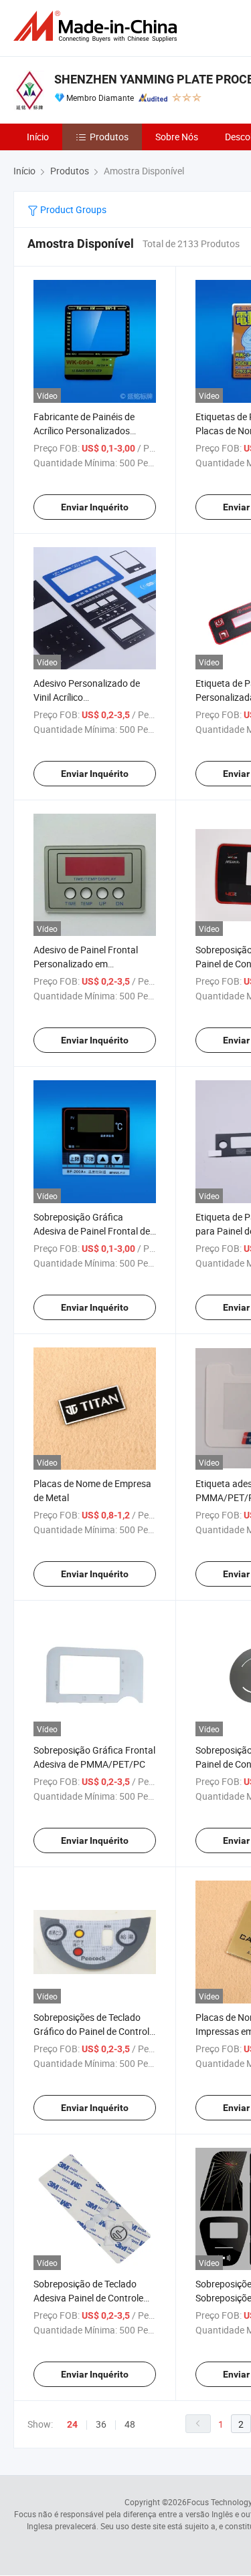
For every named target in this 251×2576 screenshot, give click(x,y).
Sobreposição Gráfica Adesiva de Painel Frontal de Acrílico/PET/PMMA (92, 1231)
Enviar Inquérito (95, 507)
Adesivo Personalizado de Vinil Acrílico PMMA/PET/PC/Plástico (87, 697)
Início (38, 137)
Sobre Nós (177, 137)
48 (130, 2424)
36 (101, 2424)
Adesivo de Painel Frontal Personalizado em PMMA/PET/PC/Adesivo (86, 964)
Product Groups (72, 209)
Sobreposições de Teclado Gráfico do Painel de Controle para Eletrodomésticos (94, 2031)
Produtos (109, 137)
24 (72, 2424)
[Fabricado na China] (98, 26)
